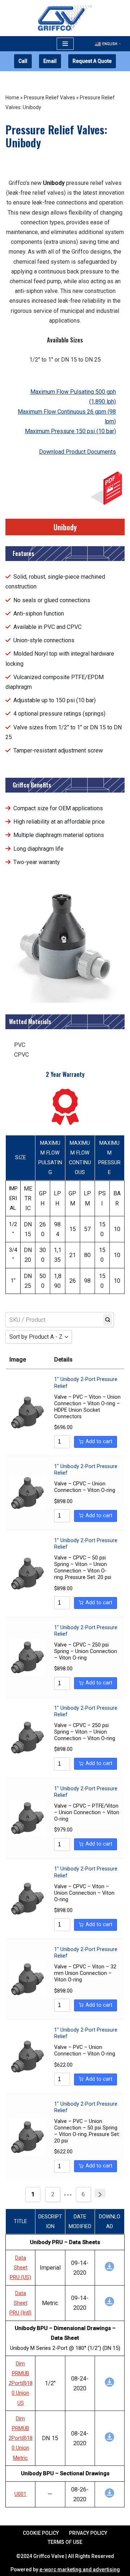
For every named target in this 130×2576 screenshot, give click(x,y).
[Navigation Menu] (65, 44)
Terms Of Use (65, 2542)
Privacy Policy (88, 2533)
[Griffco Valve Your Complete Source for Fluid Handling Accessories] (65, 18)
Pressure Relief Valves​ (49, 98)
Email (50, 61)
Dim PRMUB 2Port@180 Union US (21, 2383)
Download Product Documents (77, 452)
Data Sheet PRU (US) (20, 2268)
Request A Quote (92, 61)
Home (12, 98)
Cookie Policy (41, 2533)
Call (23, 61)
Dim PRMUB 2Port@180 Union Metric (21, 2438)
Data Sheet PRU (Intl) (20, 2303)
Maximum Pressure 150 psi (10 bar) (70, 431)
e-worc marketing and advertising (80, 2569)
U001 (20, 2494)
